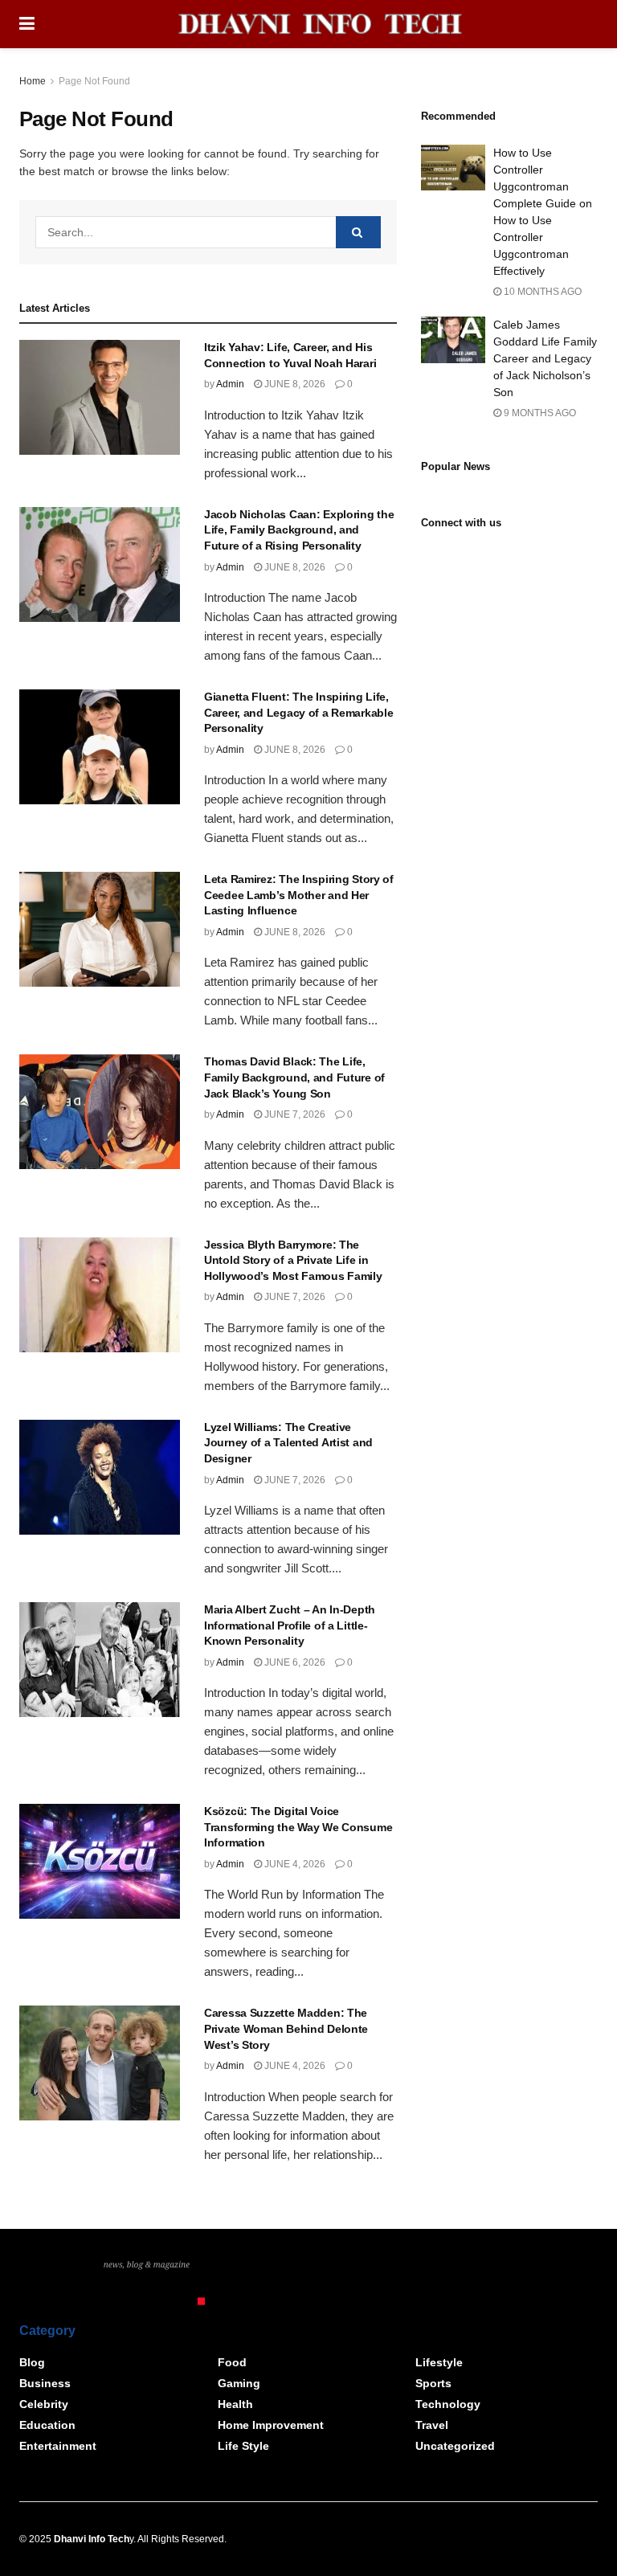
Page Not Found (94, 81)
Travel (432, 2425)
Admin (230, 384)
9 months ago (539, 413)
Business (45, 2383)
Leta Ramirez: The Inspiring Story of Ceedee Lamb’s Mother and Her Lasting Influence (299, 895)
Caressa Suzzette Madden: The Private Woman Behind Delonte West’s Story (286, 2028)
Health (235, 2404)
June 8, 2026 (294, 384)
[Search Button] (358, 232)
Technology (448, 2404)
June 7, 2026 (294, 1114)
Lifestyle (439, 2362)
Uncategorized (455, 2446)
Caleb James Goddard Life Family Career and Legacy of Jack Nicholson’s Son (545, 358)
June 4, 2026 (294, 1864)
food (232, 2362)
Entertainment (58, 2446)
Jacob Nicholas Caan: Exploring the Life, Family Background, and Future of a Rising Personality (299, 530)
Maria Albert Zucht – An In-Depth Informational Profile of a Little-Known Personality (290, 1625)
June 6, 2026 (294, 1662)
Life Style (243, 2446)
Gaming (239, 2383)
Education (47, 2425)
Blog (32, 2362)
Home (33, 81)
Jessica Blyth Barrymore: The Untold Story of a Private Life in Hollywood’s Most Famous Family (293, 1260)
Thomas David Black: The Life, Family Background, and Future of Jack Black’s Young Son (294, 1077)
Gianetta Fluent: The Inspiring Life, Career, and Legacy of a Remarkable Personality (298, 712)
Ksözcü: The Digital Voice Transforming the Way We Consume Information (298, 1827)
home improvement (271, 2425)
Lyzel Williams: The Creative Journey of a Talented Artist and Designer (288, 1443)
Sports (433, 2383)
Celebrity (44, 2404)
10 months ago (541, 292)
